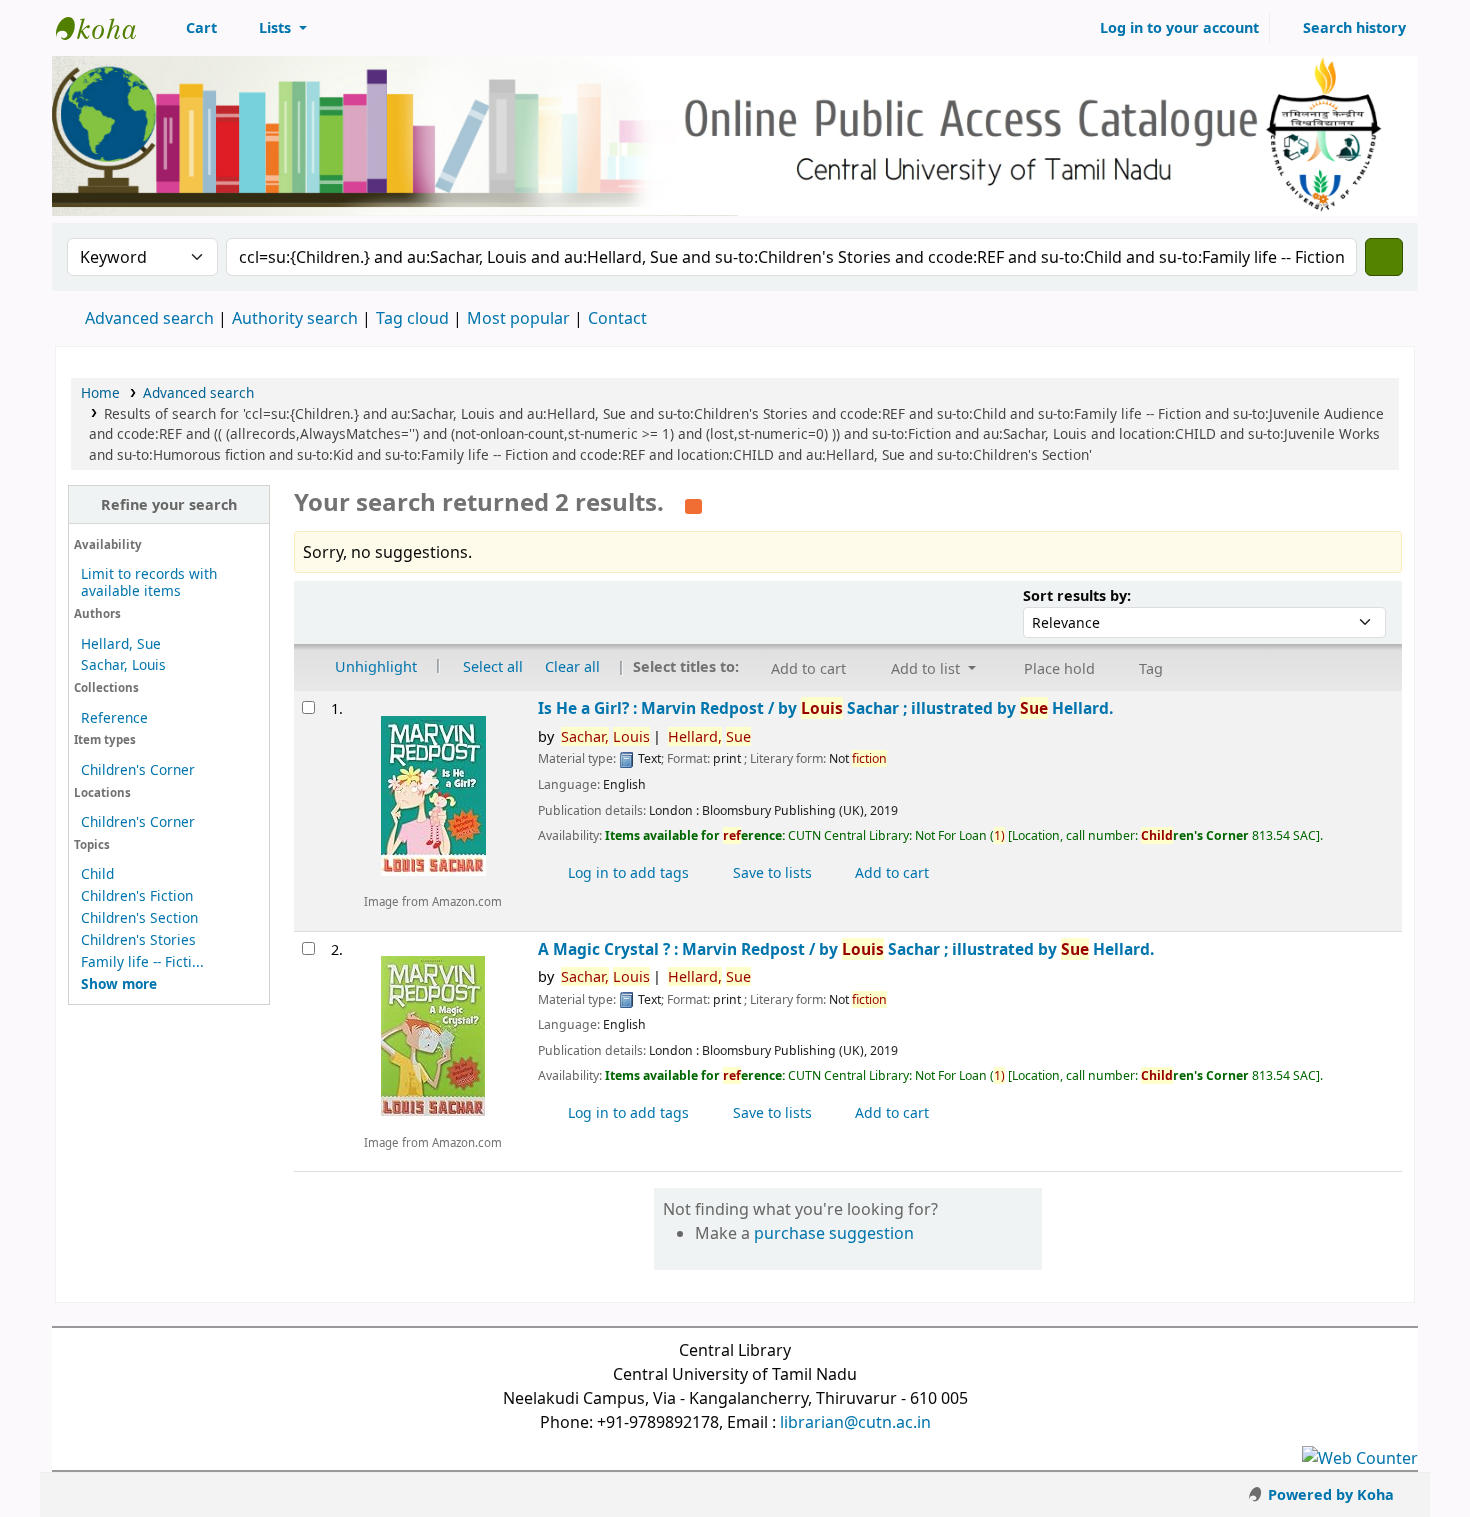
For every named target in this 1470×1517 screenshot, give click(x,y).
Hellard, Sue (121, 643)
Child (97, 873)
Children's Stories (138, 939)
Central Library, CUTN (106, 28)
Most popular (518, 318)
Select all (493, 666)
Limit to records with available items (149, 582)
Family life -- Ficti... (142, 961)
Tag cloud (412, 318)
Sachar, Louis (123, 664)
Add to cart (890, 872)
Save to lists (770, 872)
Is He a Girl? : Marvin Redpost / (825, 708)
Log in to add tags (626, 872)
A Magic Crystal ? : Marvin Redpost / (846, 949)
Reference (114, 717)
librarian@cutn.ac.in (855, 1422)
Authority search (295, 318)
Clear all (572, 666)
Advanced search (149, 318)
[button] (190, 28)
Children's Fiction (137, 895)
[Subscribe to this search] (693, 504)
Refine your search (169, 504)
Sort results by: (1077, 595)
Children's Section (139, 917)
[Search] (1384, 257)
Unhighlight (374, 666)
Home (100, 392)
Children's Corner (138, 769)
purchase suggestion (834, 1233)
